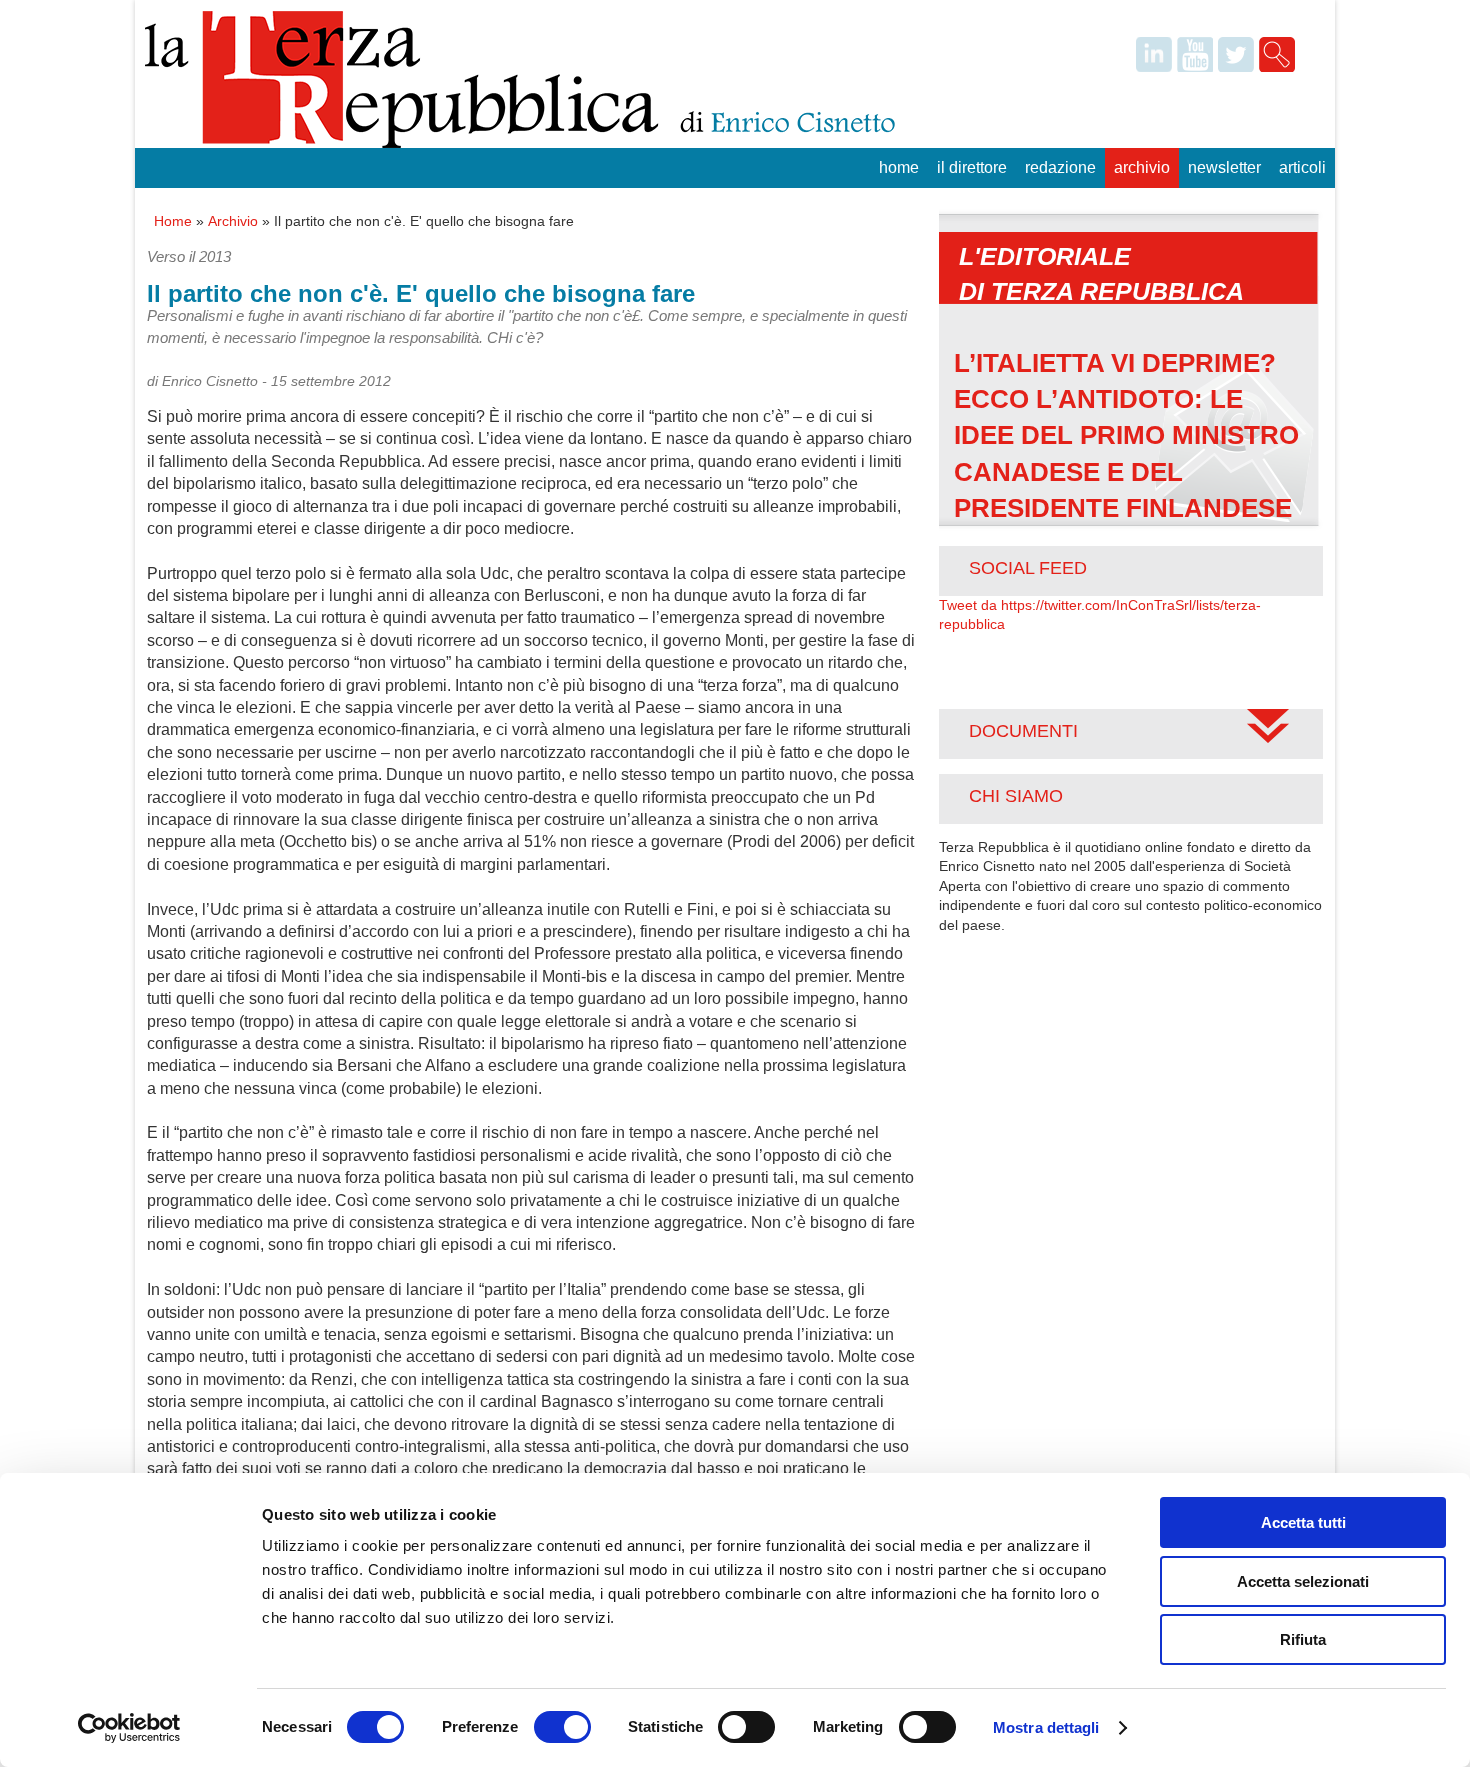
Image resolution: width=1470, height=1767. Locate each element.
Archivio (1142, 167)
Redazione (1060, 167)
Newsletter (1224, 167)
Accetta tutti (1303, 1522)
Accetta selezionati (1303, 1581)
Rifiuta (1303, 1639)
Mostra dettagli (1046, 1727)
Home (899, 167)
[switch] (562, 1727)
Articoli (1302, 167)
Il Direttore (972, 167)
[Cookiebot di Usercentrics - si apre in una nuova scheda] (129, 1728)
